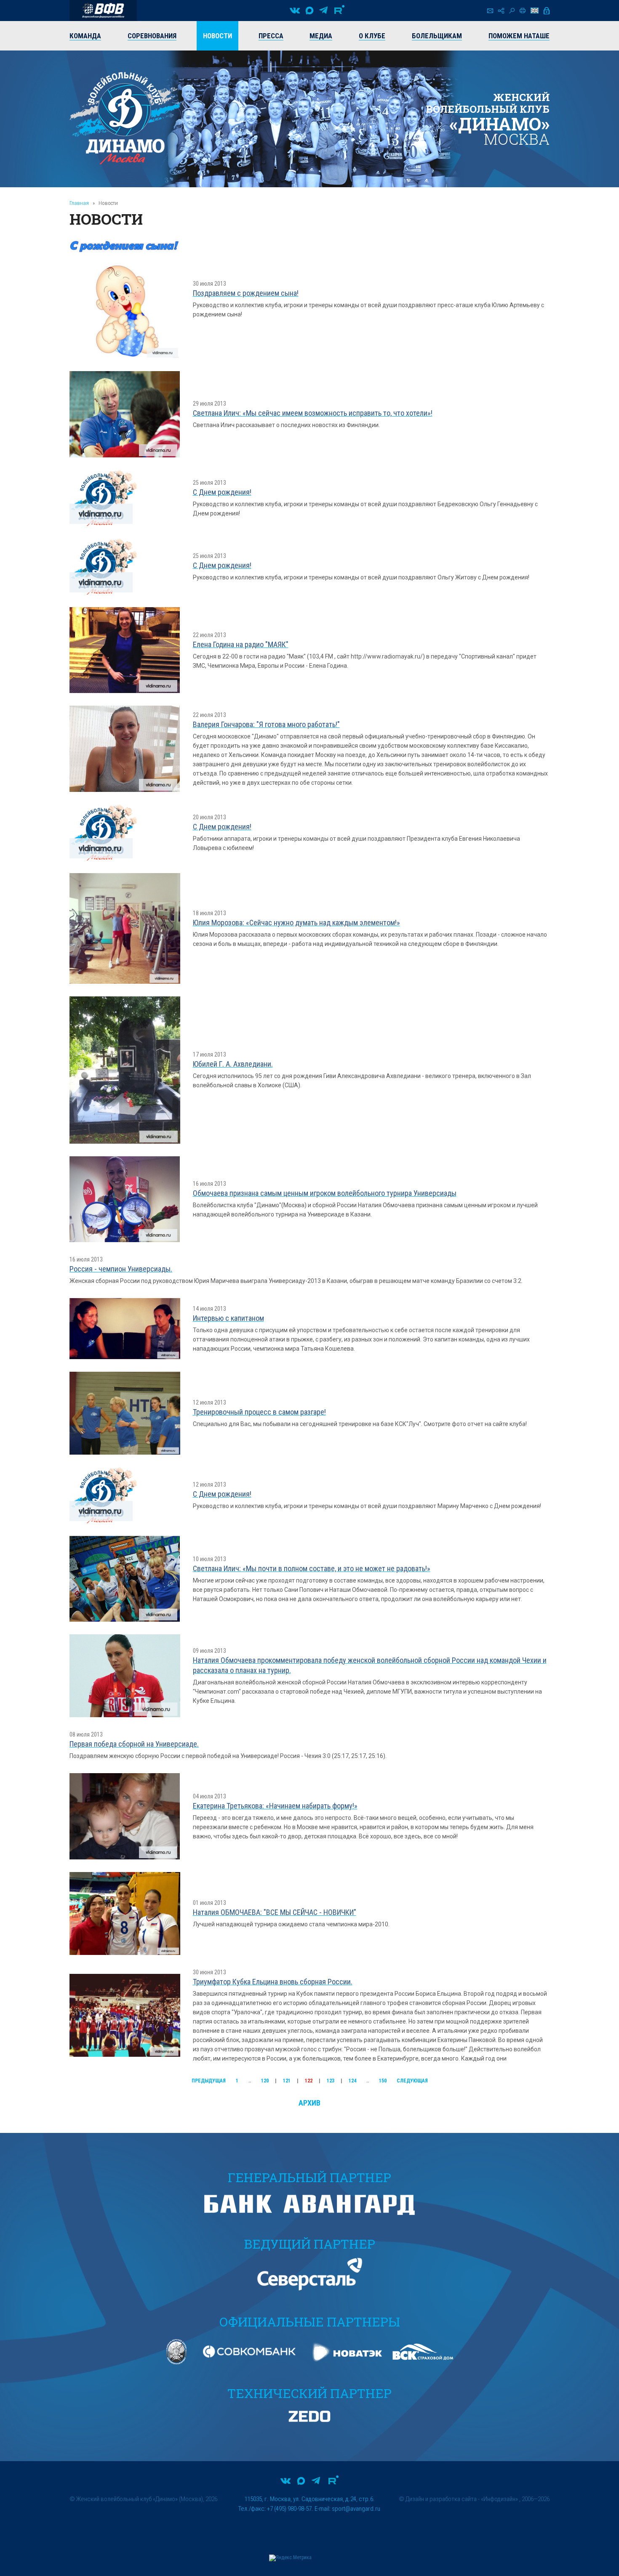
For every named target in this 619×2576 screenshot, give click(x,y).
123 (331, 2081)
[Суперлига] (103, 11)
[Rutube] (339, 11)
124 (352, 2081)
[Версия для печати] (523, 11)
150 (383, 2081)
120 (265, 2081)
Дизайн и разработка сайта (441, 2499)
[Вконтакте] (295, 11)
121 (287, 2081)
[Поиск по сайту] (512, 11)
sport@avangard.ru (356, 2509)
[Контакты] (490, 11)
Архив (309, 2103)
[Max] (309, 11)
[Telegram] (323, 11)
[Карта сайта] (501, 11)
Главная (79, 203)
